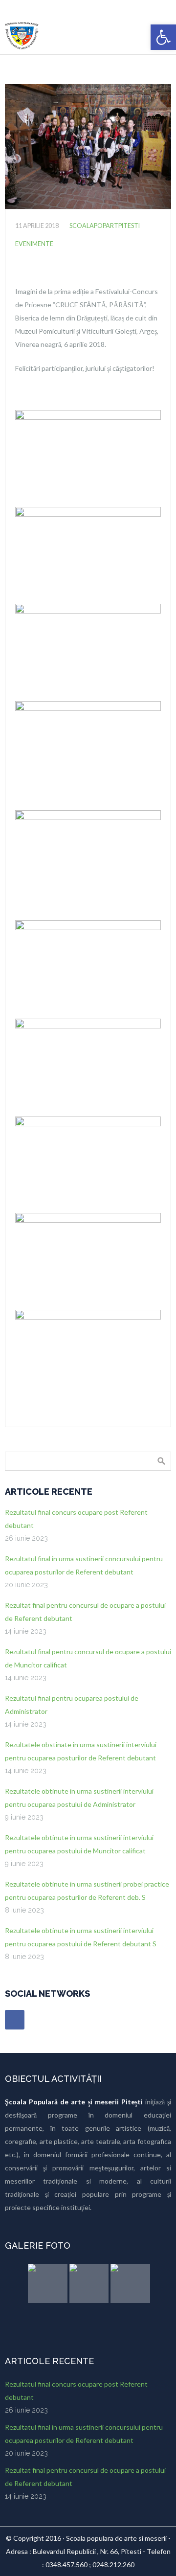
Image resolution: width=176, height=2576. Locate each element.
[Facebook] (15, 2020)
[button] (163, 37)
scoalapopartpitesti (105, 226)
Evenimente (34, 244)
